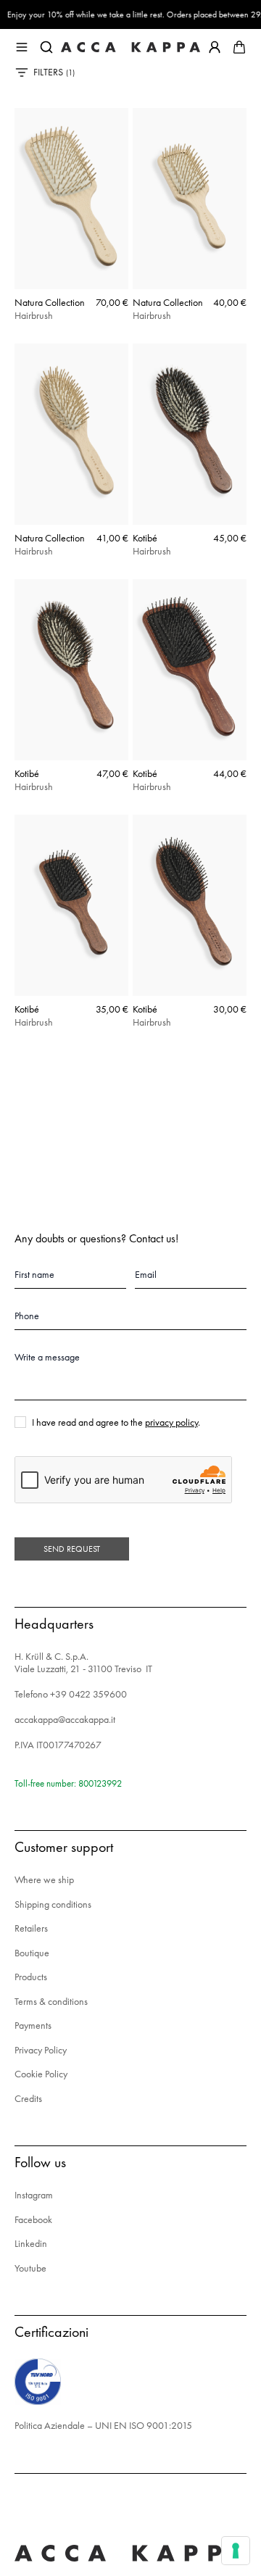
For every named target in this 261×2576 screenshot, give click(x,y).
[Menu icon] (22, 47)
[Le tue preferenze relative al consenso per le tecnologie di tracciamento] (236, 2551)
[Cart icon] (239, 47)
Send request (72, 1549)
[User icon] (215, 47)
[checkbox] (20, 1422)
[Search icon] (46, 47)
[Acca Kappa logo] (131, 47)
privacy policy (171, 1422)
